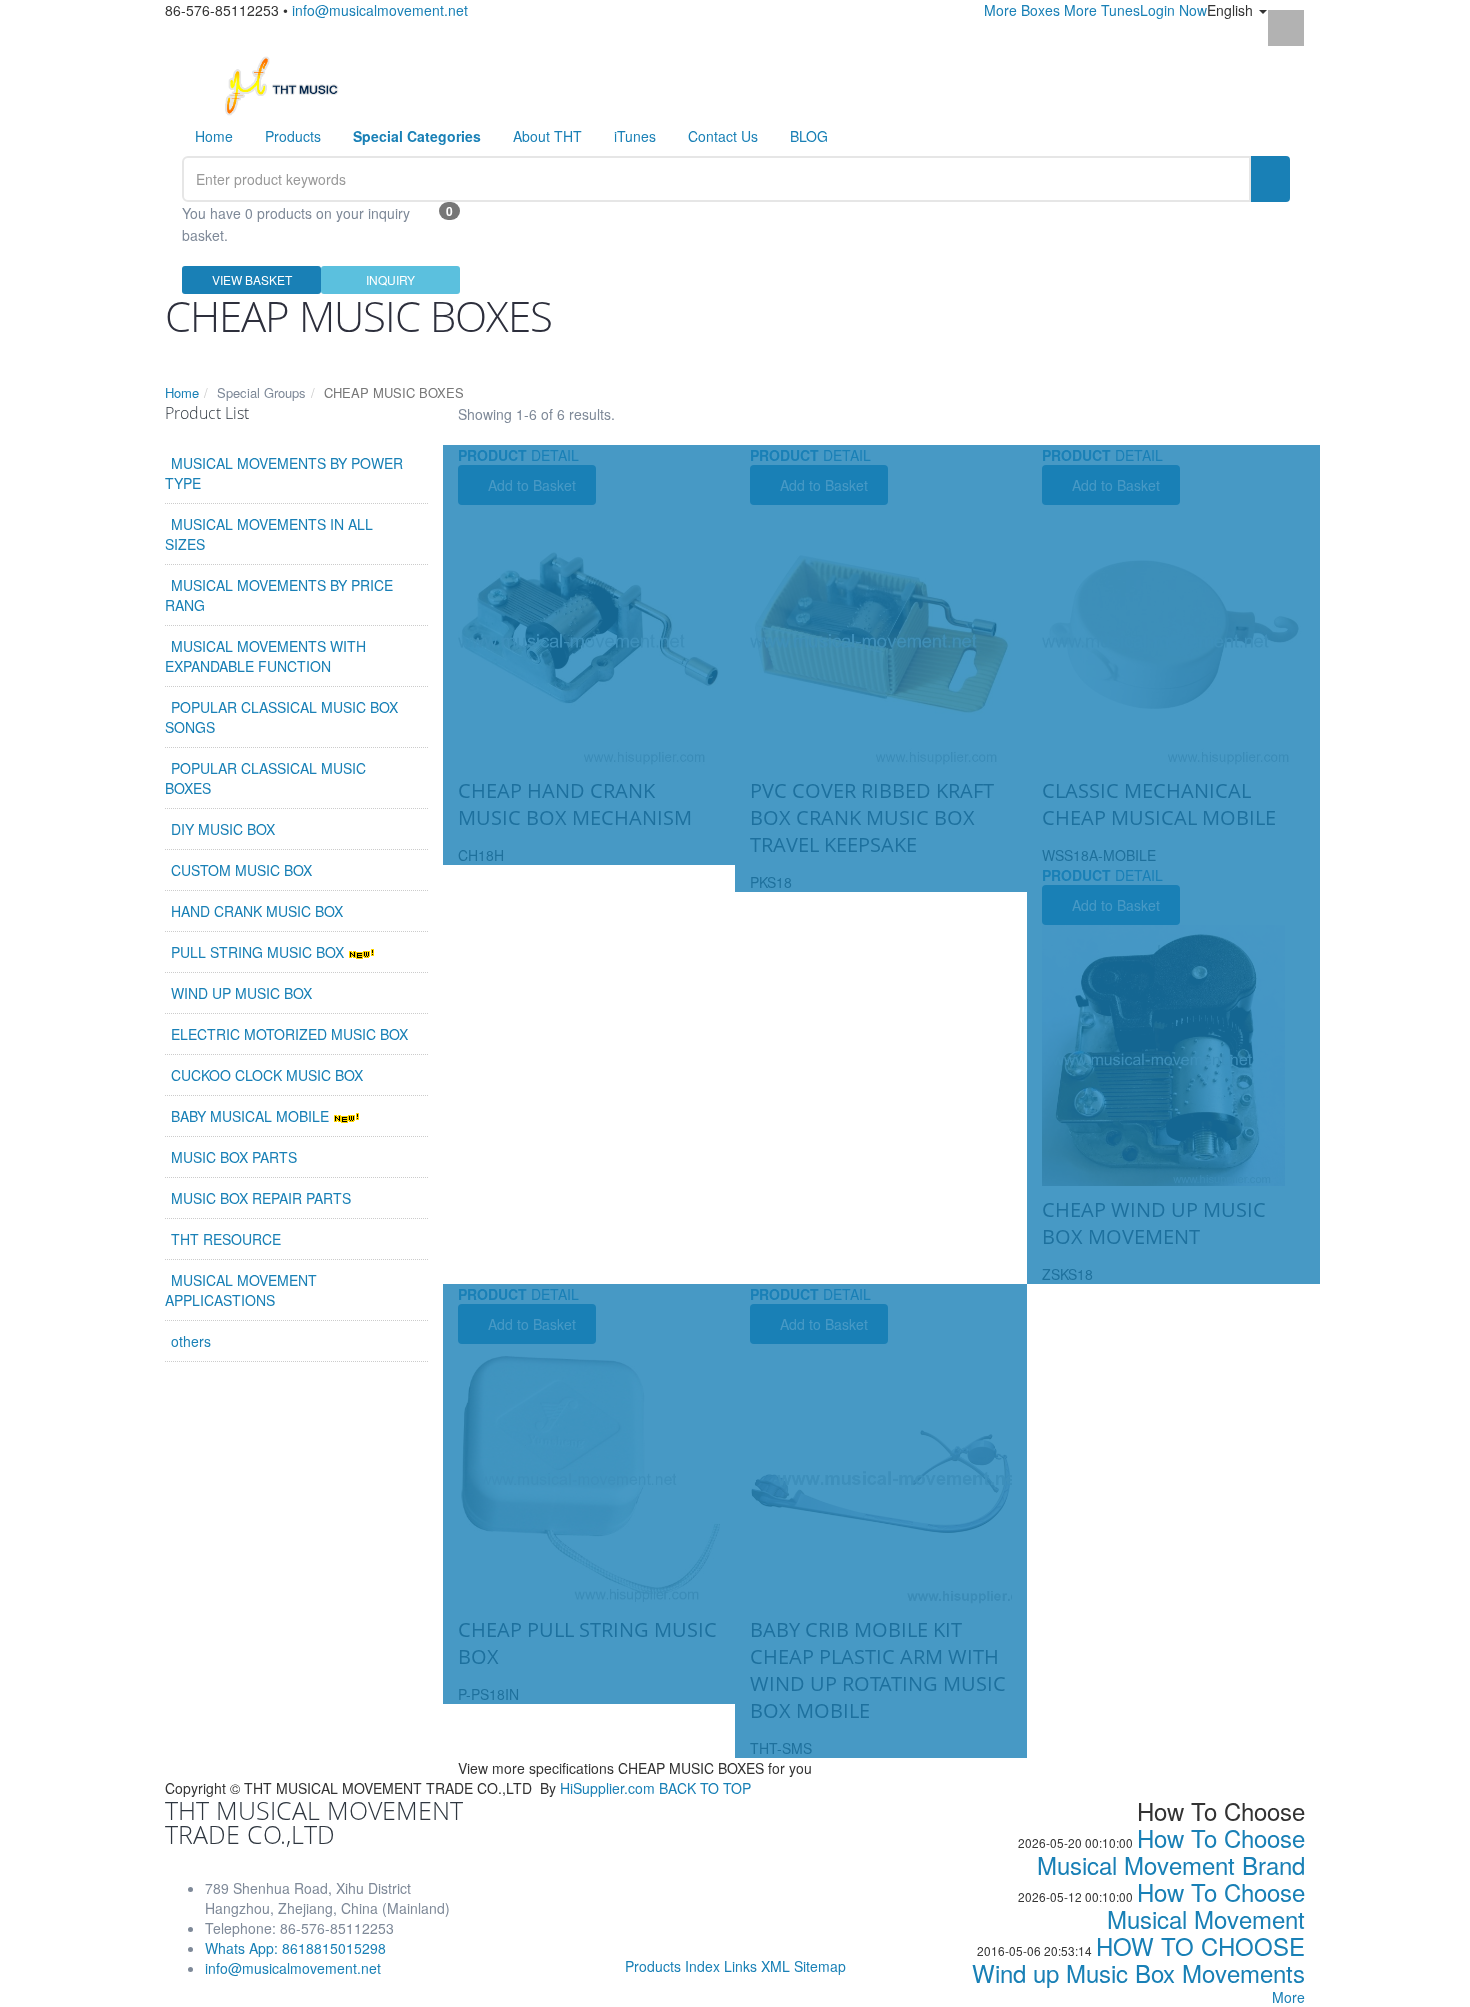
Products (293, 136)
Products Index (672, 1966)
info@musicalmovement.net (380, 10)
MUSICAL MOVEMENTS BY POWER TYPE (284, 473)
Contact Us (723, 136)
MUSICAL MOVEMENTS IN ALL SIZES (269, 534)
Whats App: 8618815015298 (295, 1948)
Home (214, 136)
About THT (547, 136)
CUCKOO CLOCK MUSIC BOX (267, 1075)
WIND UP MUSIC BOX (241, 993)
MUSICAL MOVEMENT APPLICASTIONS (241, 1290)
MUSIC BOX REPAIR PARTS (261, 1198)
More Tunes (1102, 10)
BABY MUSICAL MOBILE (252, 1116)
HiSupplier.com (607, 1788)
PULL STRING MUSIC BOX (259, 952)
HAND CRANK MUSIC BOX (257, 911)
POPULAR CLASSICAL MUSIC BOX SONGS (281, 717)
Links (740, 1966)
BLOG (809, 136)
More (1288, 1997)
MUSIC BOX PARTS (234, 1157)
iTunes (635, 136)
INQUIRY (390, 279)
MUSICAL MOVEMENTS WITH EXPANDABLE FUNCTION (265, 656)
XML (775, 1966)
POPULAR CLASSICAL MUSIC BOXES (265, 778)
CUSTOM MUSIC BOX (241, 870)
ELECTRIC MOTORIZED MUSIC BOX (289, 1034)
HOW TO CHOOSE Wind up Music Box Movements (1138, 1959)
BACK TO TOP (705, 1788)
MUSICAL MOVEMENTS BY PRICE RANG (279, 595)
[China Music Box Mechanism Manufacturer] (289, 84)
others (191, 1341)
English (1232, 10)
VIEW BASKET (252, 279)
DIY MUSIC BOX (223, 829)
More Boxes (1022, 10)
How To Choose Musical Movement (1206, 1905)
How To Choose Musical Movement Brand (1171, 1851)
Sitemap (820, 1966)
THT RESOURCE (226, 1239)
